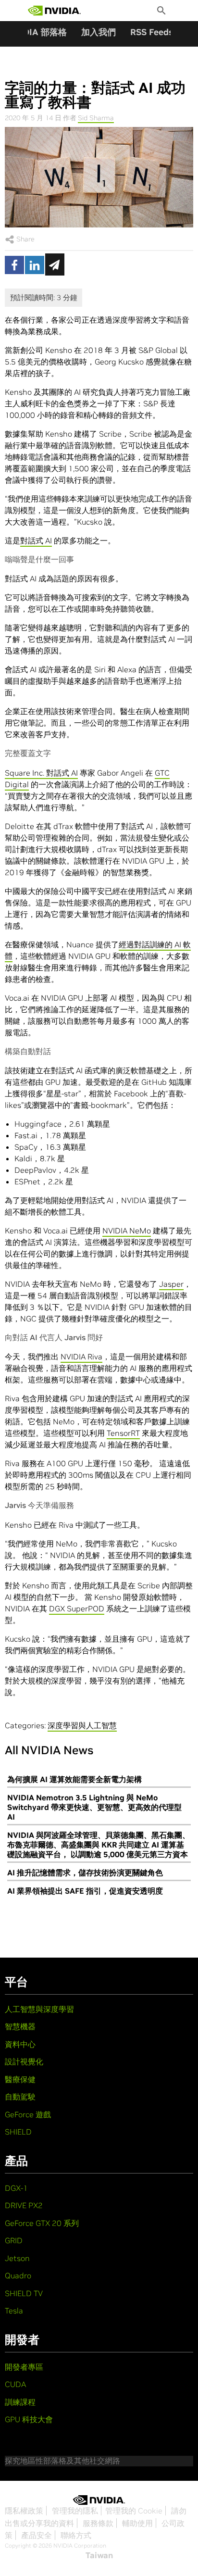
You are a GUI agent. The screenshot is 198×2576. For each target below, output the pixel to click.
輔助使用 (137, 2523)
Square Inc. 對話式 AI (41, 773)
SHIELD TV (24, 2293)
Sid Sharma (96, 118)
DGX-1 (16, 2188)
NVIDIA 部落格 (37, 32)
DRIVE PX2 (24, 2205)
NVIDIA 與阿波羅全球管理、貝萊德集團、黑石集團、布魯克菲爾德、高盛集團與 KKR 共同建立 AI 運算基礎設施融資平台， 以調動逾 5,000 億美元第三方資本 (99, 1845)
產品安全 (37, 2535)
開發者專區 (24, 2367)
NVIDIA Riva (81, 1357)
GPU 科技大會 (29, 2419)
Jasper (171, 1284)
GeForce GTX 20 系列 (42, 2223)
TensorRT (123, 1433)
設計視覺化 (24, 2061)
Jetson (17, 2258)
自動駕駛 (20, 2097)
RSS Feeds (152, 32)
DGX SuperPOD (77, 1608)
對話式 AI (36, 540)
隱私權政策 (24, 2511)
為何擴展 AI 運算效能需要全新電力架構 (74, 1779)
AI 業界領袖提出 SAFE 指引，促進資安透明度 (85, 1891)
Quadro (18, 2275)
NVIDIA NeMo (127, 1231)
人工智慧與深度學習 (39, 2009)
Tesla (14, 2311)
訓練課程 (20, 2402)
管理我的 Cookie (134, 2511)
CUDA (15, 2384)
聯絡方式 (76, 2535)
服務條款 (98, 2523)
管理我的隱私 (75, 2511)
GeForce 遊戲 (28, 2114)
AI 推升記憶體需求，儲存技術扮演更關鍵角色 (85, 1872)
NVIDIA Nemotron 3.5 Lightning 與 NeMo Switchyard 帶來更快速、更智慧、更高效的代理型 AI (94, 1807)
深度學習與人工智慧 (82, 1725)
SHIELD (18, 2132)
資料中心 (20, 2044)
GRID (14, 2240)
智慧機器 (20, 2026)
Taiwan (99, 2555)
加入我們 (99, 32)
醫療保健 (20, 2079)
